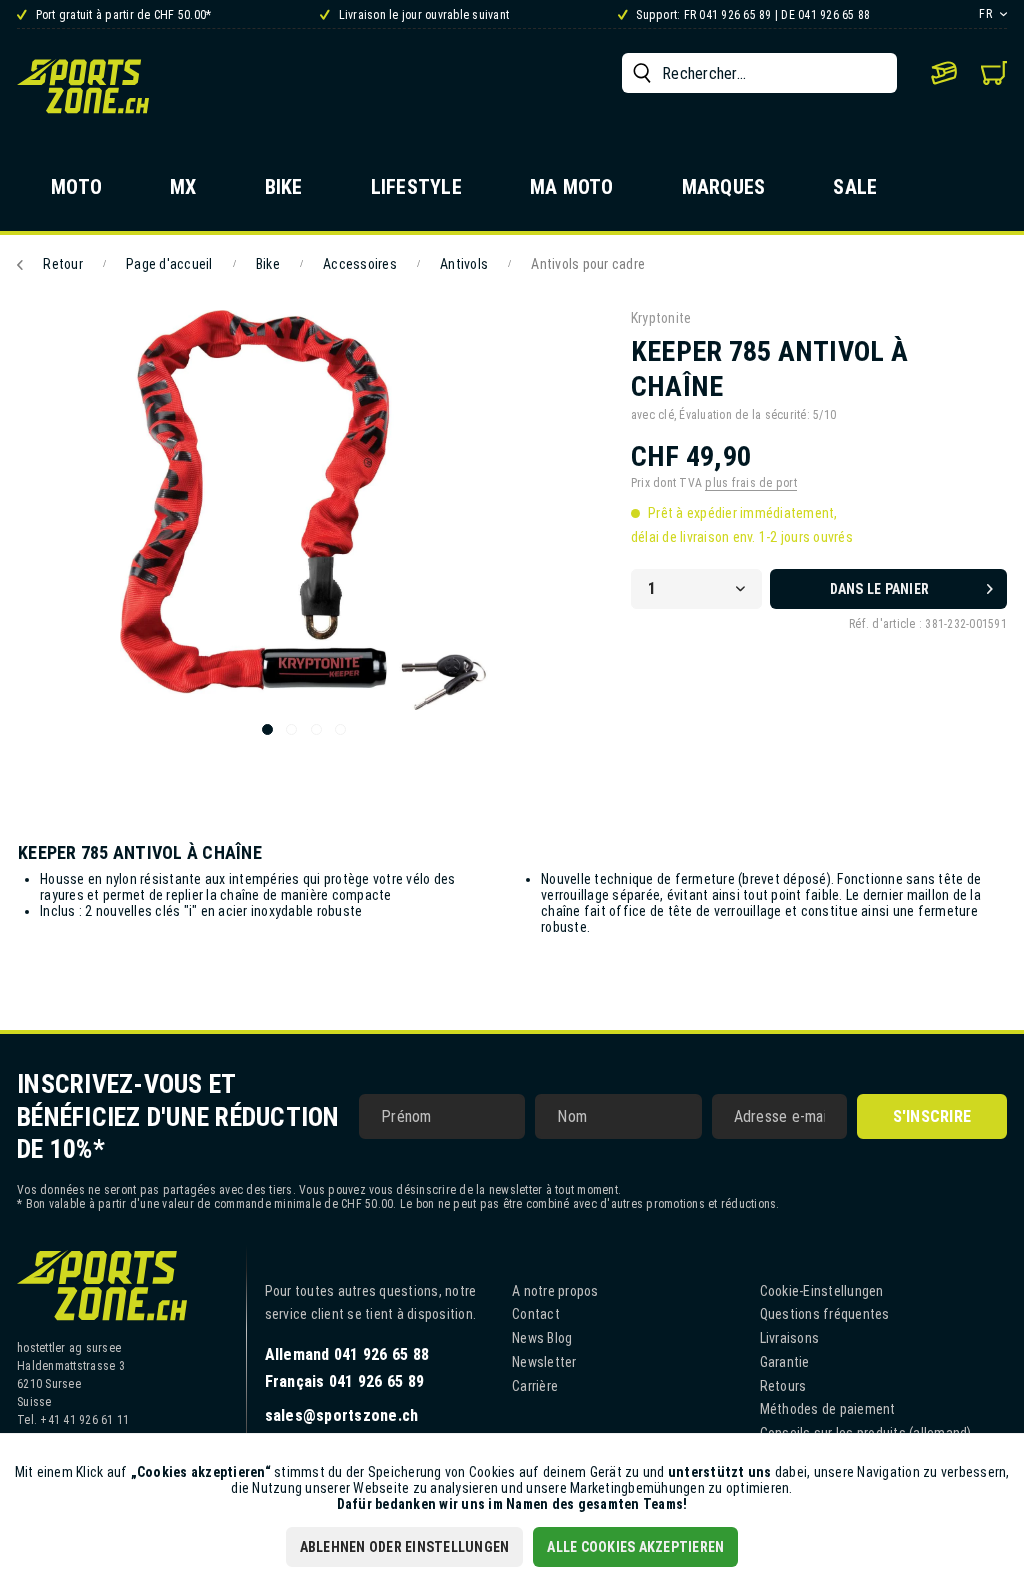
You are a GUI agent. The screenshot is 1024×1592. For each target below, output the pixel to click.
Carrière (535, 1386)
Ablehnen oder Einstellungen (405, 1547)
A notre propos (555, 1291)
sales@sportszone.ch (342, 1415)
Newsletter (544, 1362)
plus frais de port (751, 483)
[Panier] (994, 73)
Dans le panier (880, 589)
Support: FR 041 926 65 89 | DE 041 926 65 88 (751, 15)
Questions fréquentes (825, 1314)
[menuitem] (759, 73)
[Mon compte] (944, 73)
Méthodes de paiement (828, 1409)
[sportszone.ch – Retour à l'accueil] (83, 86)
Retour (63, 264)
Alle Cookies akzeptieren (635, 1547)
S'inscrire (932, 1116)
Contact (536, 1314)
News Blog (542, 1338)
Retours (783, 1386)
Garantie (785, 1362)
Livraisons (790, 1338)
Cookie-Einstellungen (822, 1291)
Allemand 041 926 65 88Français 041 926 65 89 (347, 1368)
